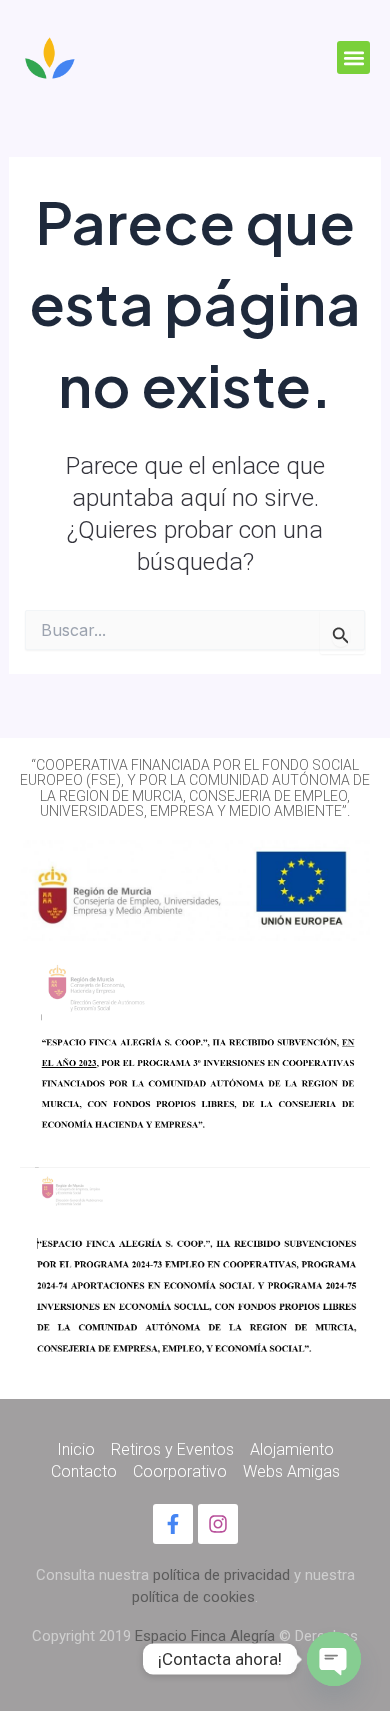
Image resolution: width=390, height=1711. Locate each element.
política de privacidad (221, 1575)
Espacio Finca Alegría (205, 1636)
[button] (353, 57)
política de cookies (193, 1597)
